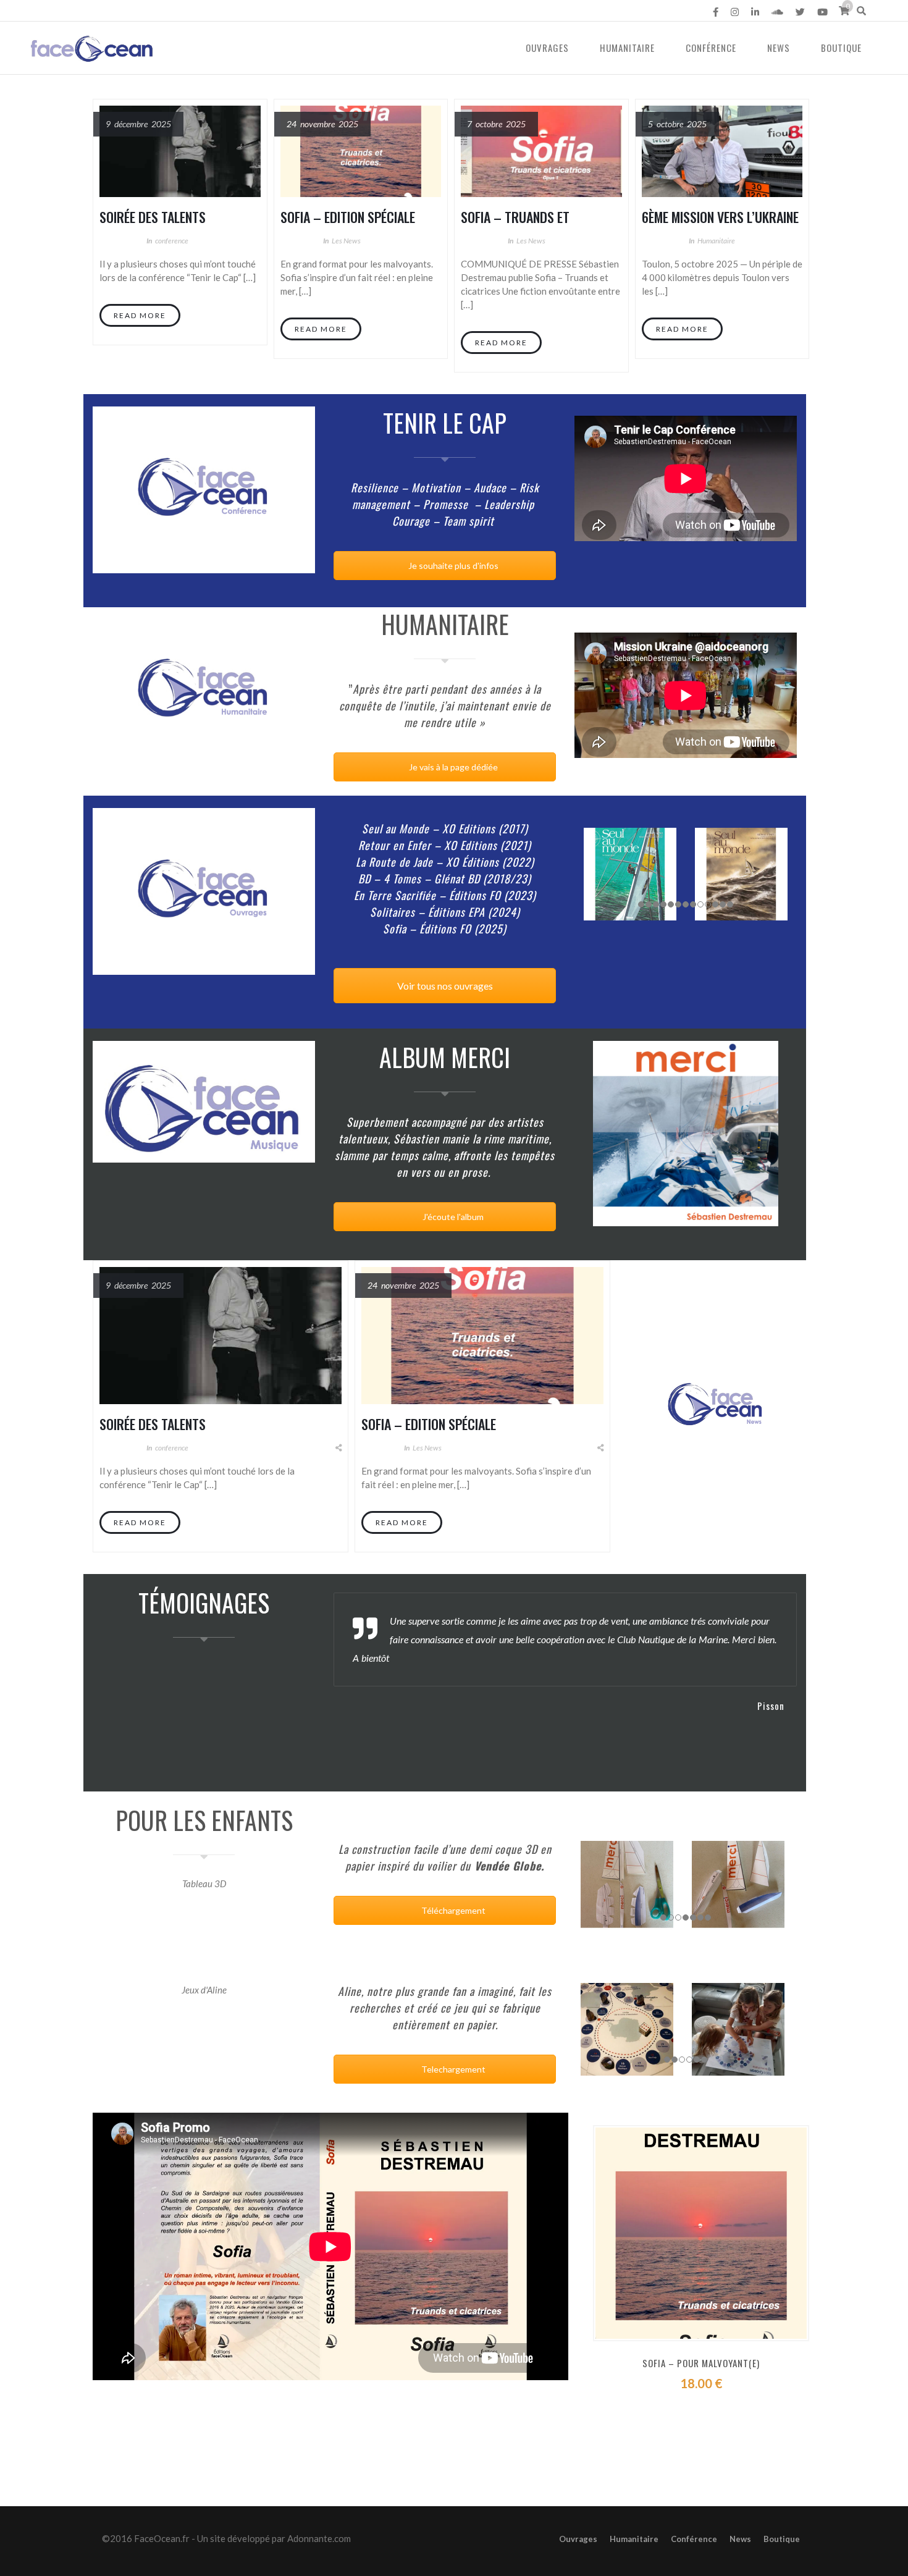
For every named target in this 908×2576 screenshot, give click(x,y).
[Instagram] (735, 12)
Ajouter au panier (712, 2417)
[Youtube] (822, 12)
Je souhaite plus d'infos (452, 566)
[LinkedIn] (755, 12)
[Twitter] (800, 12)
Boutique (841, 48)
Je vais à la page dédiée (452, 767)
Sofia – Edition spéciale (348, 217)
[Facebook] (716, 12)
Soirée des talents (153, 217)
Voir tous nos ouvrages (445, 986)
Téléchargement (452, 1910)
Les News (346, 241)
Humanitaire (627, 48)
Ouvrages (547, 48)
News (779, 48)
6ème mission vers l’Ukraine (720, 217)
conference (172, 241)
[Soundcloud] (777, 12)
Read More (140, 315)
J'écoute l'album (452, 1217)
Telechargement (452, 2069)
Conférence (711, 48)
